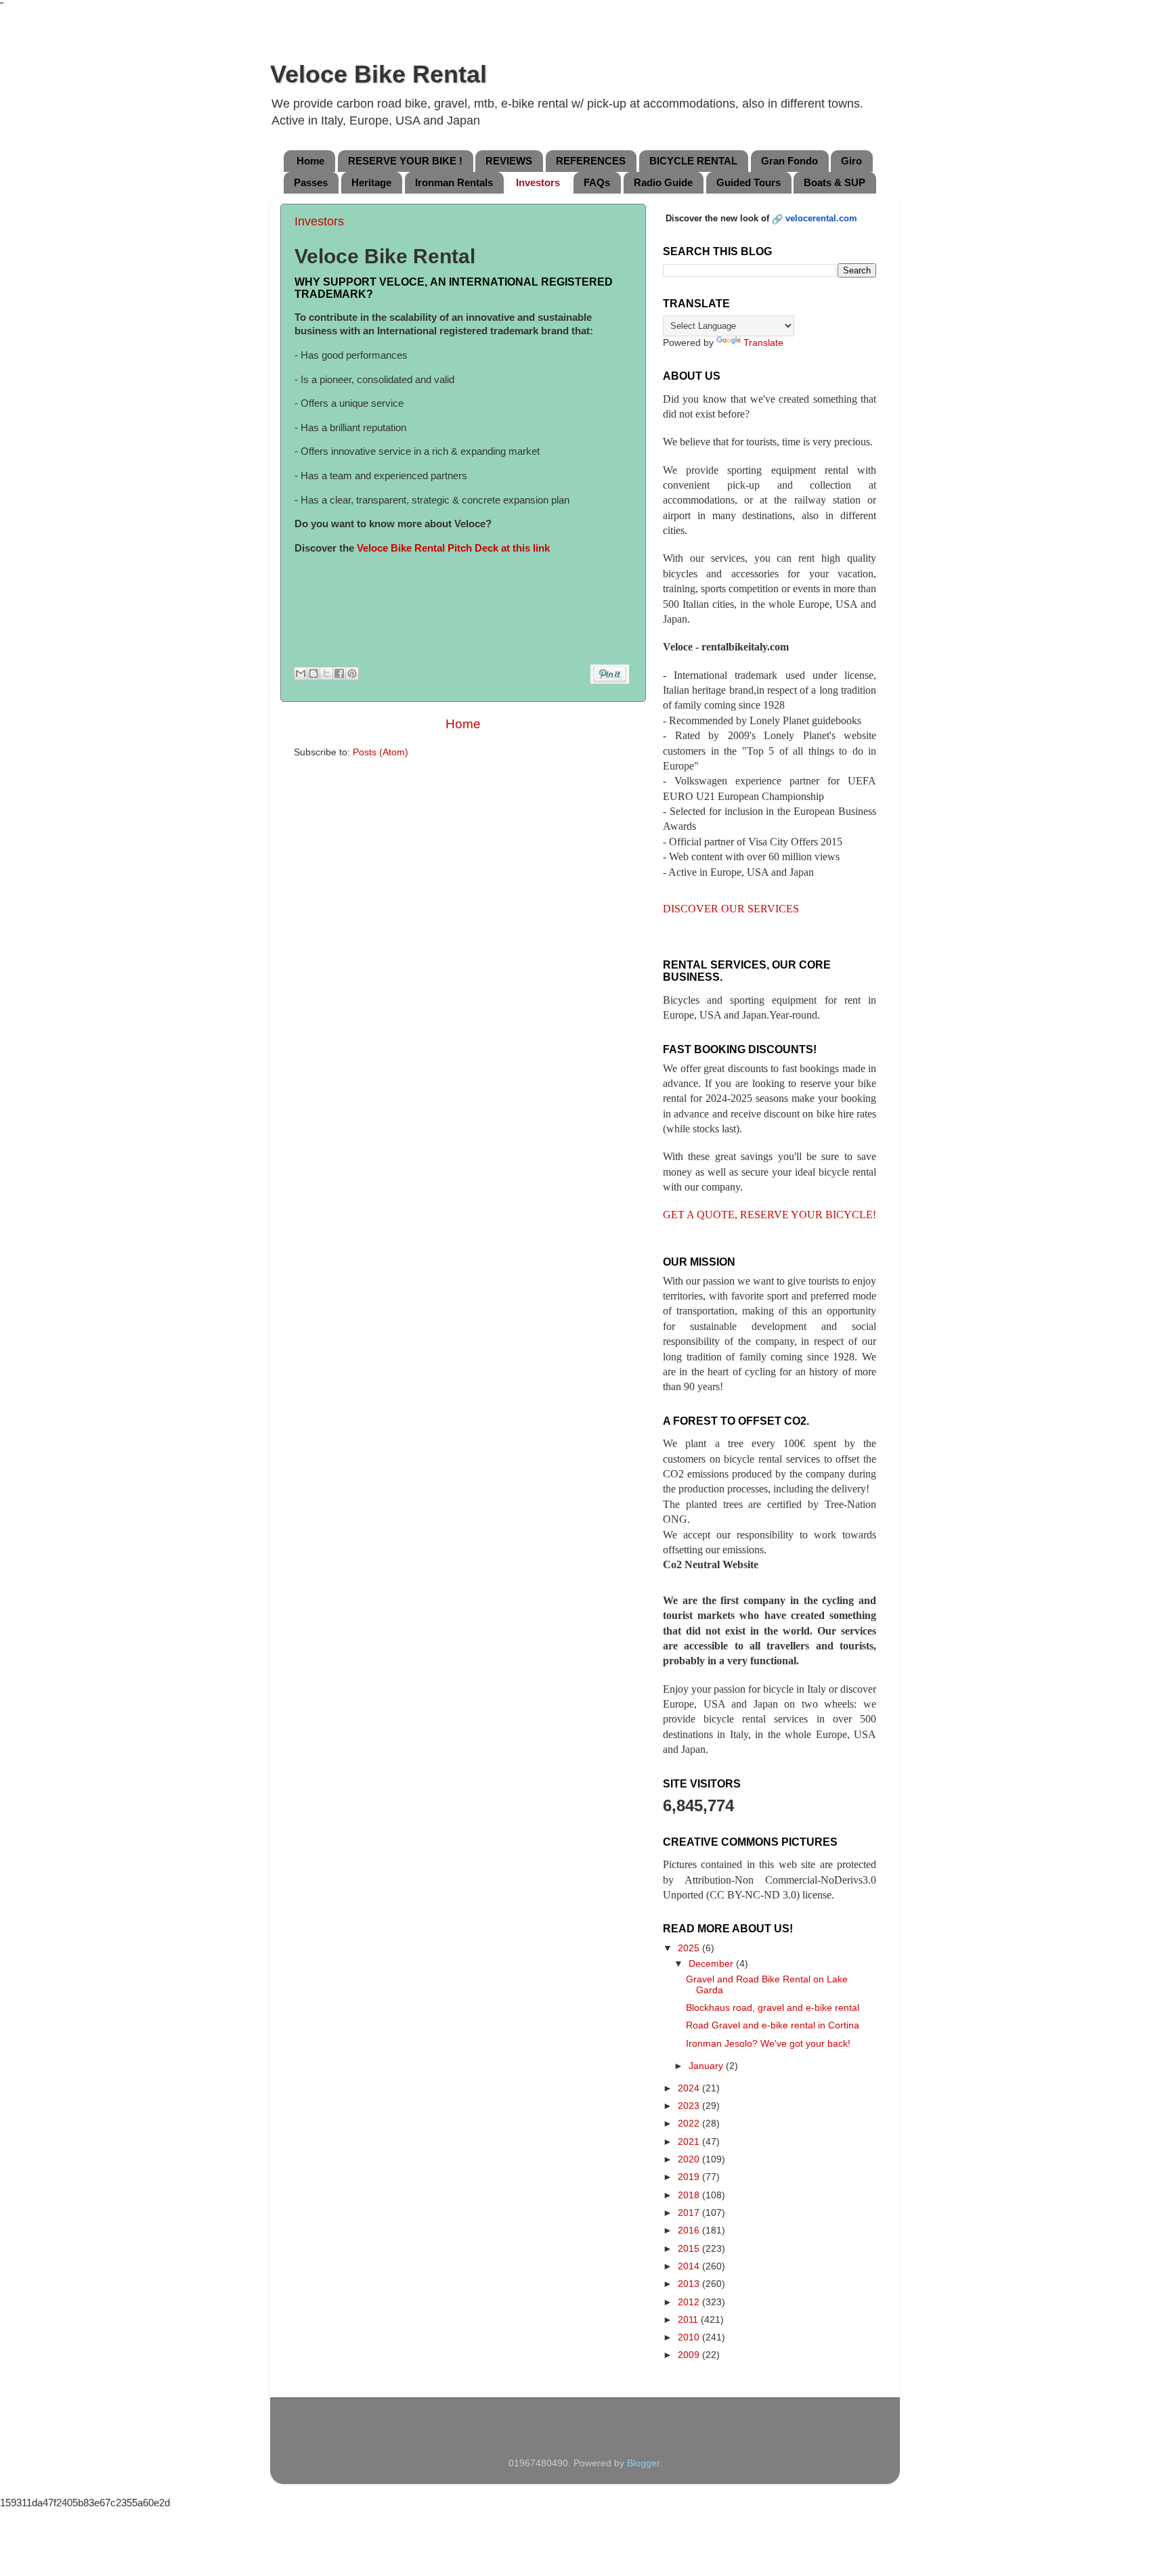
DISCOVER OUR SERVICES (731, 909)
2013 (690, 2284)
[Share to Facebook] (339, 673)
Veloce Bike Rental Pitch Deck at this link (453, 548)
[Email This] (301, 673)
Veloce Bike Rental (378, 74)
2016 (690, 2230)
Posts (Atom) (381, 752)
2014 (690, 2266)
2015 (690, 2249)
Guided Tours (749, 182)
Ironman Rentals (454, 182)
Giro (851, 161)
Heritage (371, 182)
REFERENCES (591, 161)
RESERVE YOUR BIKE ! (405, 161)
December (712, 1964)
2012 (690, 2302)
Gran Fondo (789, 161)
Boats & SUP (835, 182)
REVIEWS (509, 161)
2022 (690, 2124)
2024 (690, 2088)
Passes (311, 182)
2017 (690, 2213)
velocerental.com (821, 218)
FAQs (597, 182)
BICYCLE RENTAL (693, 161)
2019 (690, 2177)
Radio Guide (663, 182)
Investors (538, 182)
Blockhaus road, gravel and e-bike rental (773, 2008)
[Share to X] (326, 673)
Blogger (643, 2463)
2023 (690, 2106)
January (707, 2066)
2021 (690, 2142)
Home (310, 161)
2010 (690, 2337)
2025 (690, 1948)
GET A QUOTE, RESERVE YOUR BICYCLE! (770, 1215)
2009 (690, 2355)
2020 (690, 2159)
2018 (690, 2195)
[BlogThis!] (313, 673)
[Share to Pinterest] (352, 673)
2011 (689, 2320)
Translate (763, 343)
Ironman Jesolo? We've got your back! (768, 2044)
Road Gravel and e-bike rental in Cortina (773, 2025)
